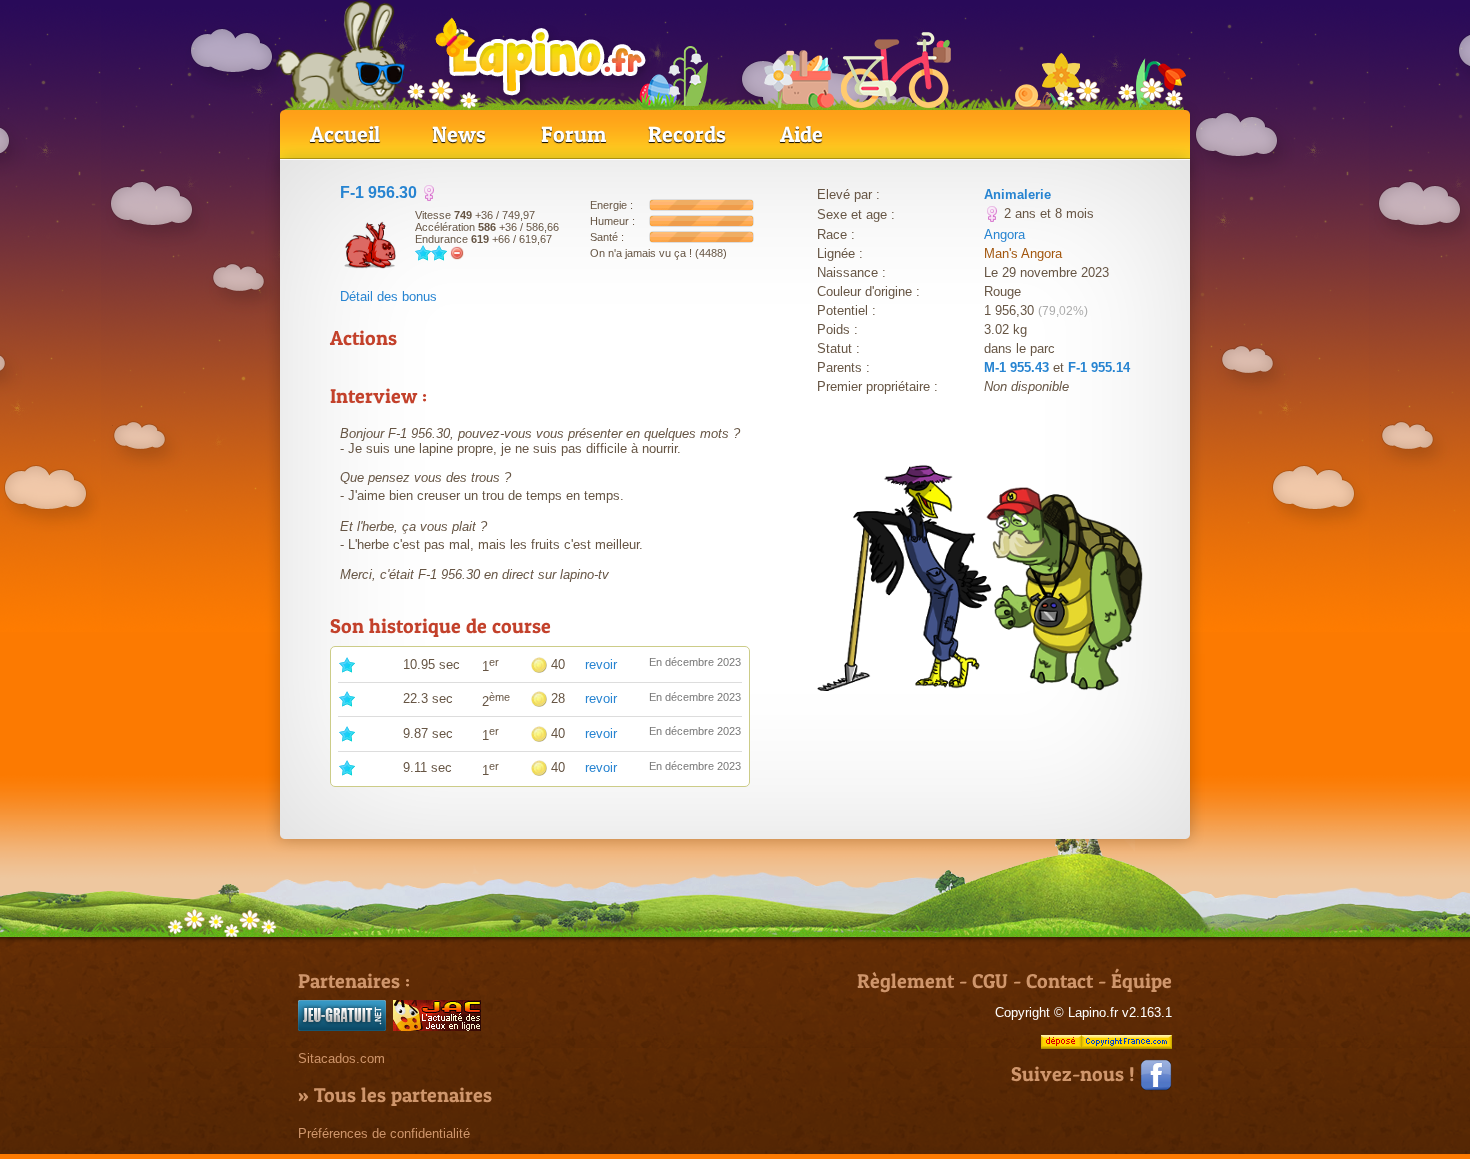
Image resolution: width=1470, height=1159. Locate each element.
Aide (801, 134)
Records (687, 134)
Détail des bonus (388, 296)
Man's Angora (1023, 253)
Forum (573, 134)
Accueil (345, 134)
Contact (1059, 981)
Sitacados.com (341, 1058)
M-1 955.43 (1016, 367)
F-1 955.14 (1099, 367)
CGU (990, 981)
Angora (1004, 234)
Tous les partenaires (403, 1095)
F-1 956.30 (378, 192)
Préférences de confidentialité (384, 1133)
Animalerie (1017, 194)
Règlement (905, 981)
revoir (601, 664)
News (459, 134)
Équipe (1141, 981)
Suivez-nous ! (1075, 1074)
